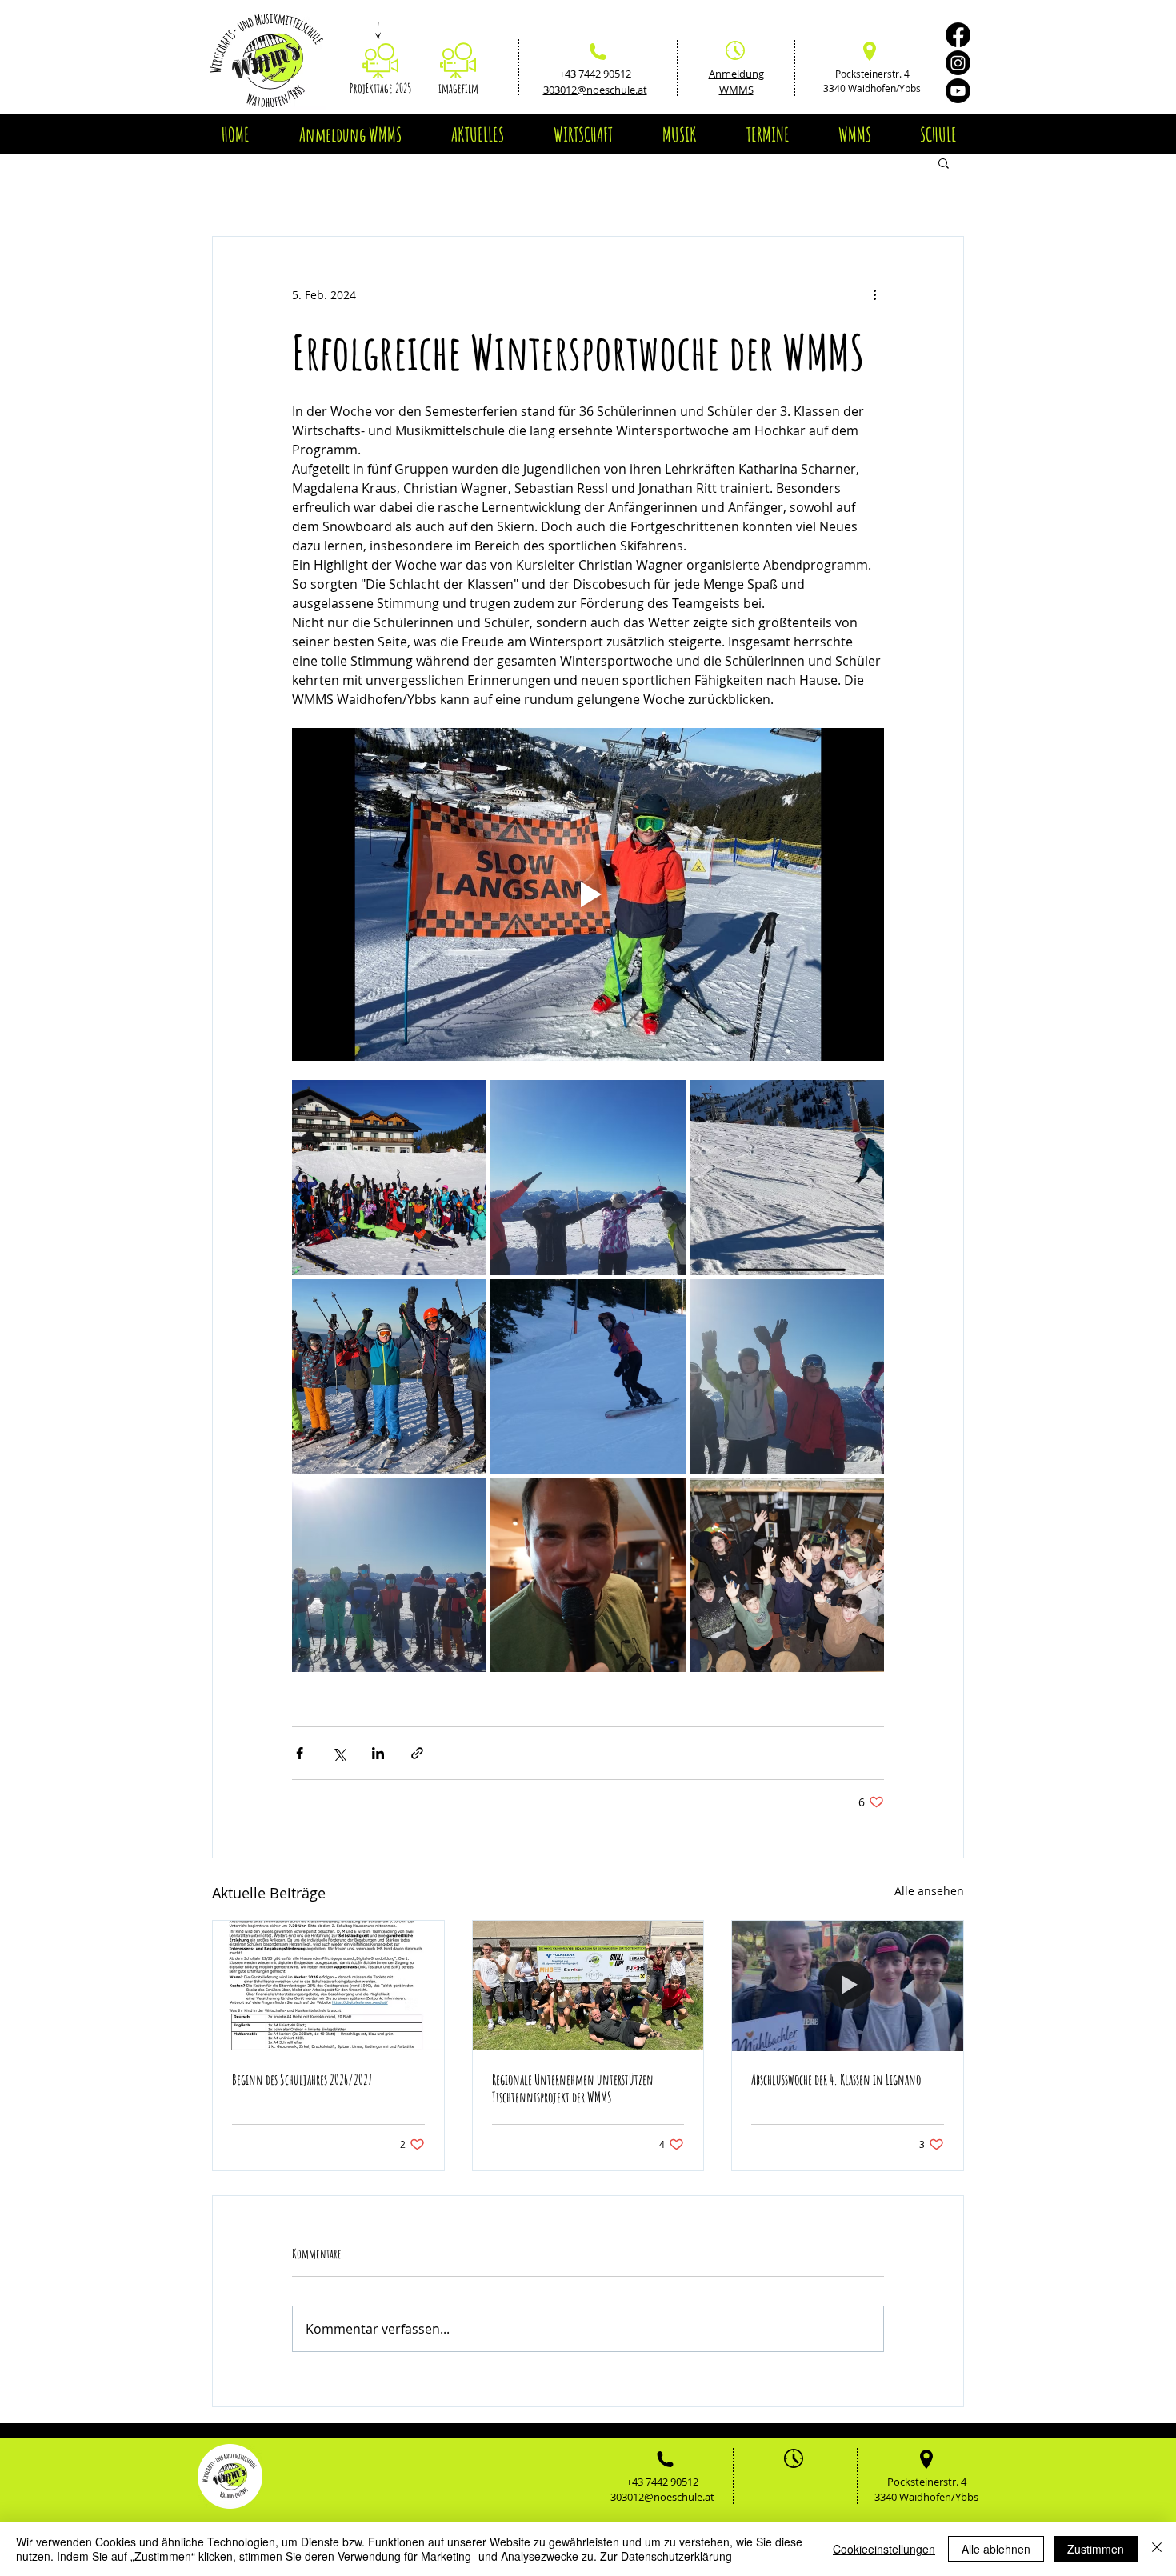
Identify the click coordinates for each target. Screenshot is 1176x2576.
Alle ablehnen (996, 2549)
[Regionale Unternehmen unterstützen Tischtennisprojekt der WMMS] (588, 1986)
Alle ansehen (929, 1891)
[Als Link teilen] (417, 1753)
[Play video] (588, 894)
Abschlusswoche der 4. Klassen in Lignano (836, 2079)
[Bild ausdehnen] (389, 1177)
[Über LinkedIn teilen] (378, 1753)
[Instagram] (958, 63)
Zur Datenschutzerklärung (666, 2556)
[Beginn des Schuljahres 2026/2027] (328, 1986)
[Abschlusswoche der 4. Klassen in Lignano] (848, 1986)
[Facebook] (958, 35)
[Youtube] (958, 91)
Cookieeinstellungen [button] (884, 2549)
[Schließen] (1157, 2549)
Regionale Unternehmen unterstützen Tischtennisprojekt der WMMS (573, 2088)
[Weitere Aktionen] (874, 294)
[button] (477, 134)
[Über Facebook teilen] (300, 1753)
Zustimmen (1096, 2549)
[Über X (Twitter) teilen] (339, 1753)
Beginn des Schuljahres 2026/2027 (302, 2079)
